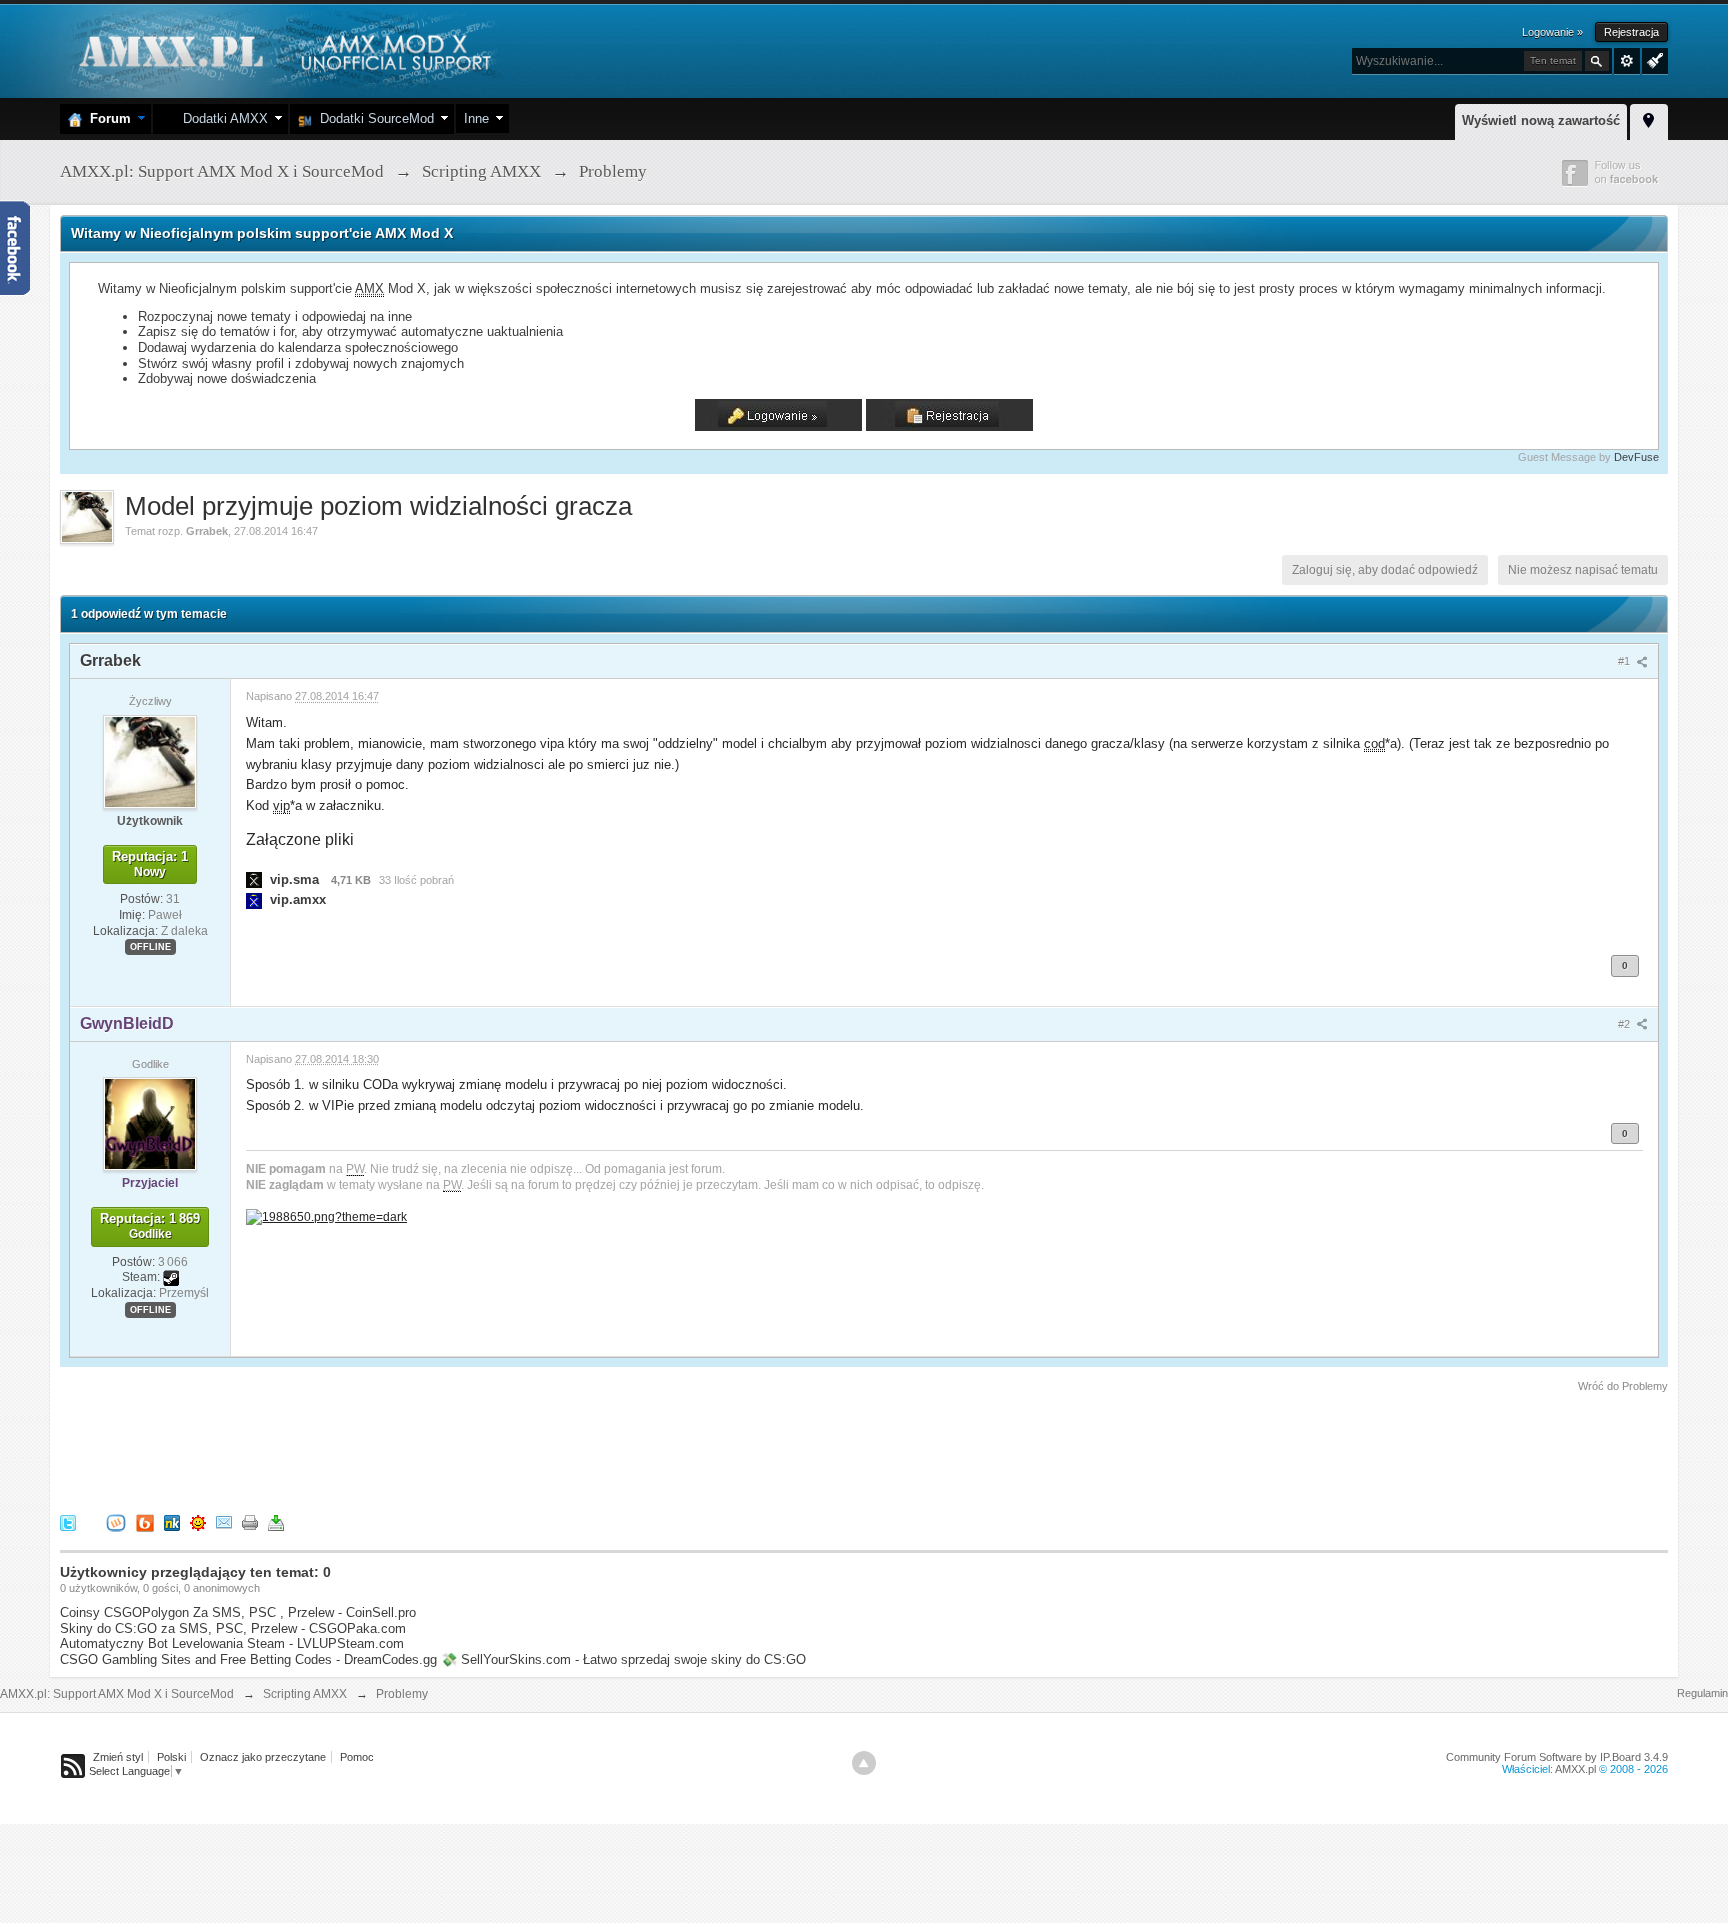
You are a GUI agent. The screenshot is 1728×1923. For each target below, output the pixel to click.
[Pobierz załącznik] (254, 879)
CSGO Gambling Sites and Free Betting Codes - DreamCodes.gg (248, 1659)
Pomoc (357, 1757)
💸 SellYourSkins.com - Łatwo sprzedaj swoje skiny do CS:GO (623, 1659)
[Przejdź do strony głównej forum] (282, 49)
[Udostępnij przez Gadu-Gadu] (198, 1521)
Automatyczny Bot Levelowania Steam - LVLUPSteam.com (232, 1643)
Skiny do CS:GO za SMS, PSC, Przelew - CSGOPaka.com (233, 1628)
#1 (1625, 661)
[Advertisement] (424, 1450)
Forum (106, 118)
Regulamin (1702, 1693)
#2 (1625, 1024)
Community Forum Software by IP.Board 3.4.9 (1557, 1757)
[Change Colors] (1652, 59)
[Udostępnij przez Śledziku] (172, 1521)
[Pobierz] (276, 1521)
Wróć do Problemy (1623, 1386)
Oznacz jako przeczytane (263, 1757)
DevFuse (1636, 457)
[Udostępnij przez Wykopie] (116, 1521)
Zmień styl (118, 1757)
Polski (171, 1757)
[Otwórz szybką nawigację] (1649, 119)
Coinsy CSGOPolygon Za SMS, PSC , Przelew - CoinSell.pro (238, 1612)
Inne (476, 118)
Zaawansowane (1627, 61)
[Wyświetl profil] (150, 761)
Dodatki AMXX (221, 118)
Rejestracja (1631, 32)
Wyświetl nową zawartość (1541, 120)
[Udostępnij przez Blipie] (145, 1521)
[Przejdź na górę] (864, 1763)
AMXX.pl (1575, 1769)
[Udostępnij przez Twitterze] (68, 1521)
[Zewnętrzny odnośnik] (326, 1215)
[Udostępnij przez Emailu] (224, 1521)
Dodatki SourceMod (373, 118)
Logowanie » (1552, 32)
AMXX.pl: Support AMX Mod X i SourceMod (117, 1694)
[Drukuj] (250, 1521)
